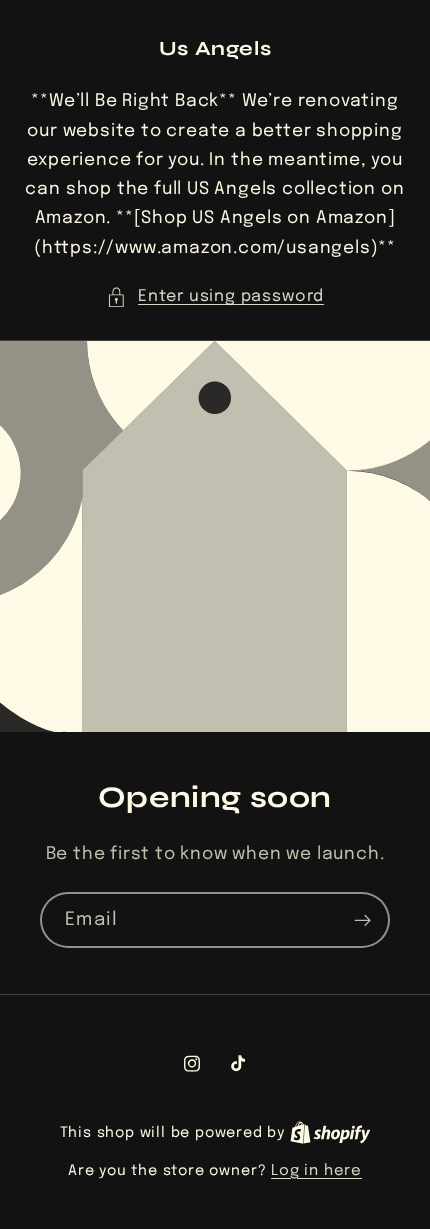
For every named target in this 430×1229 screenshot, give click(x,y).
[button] (215, 296)
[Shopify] (330, 1133)
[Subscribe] (362, 920)
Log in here (316, 1171)
